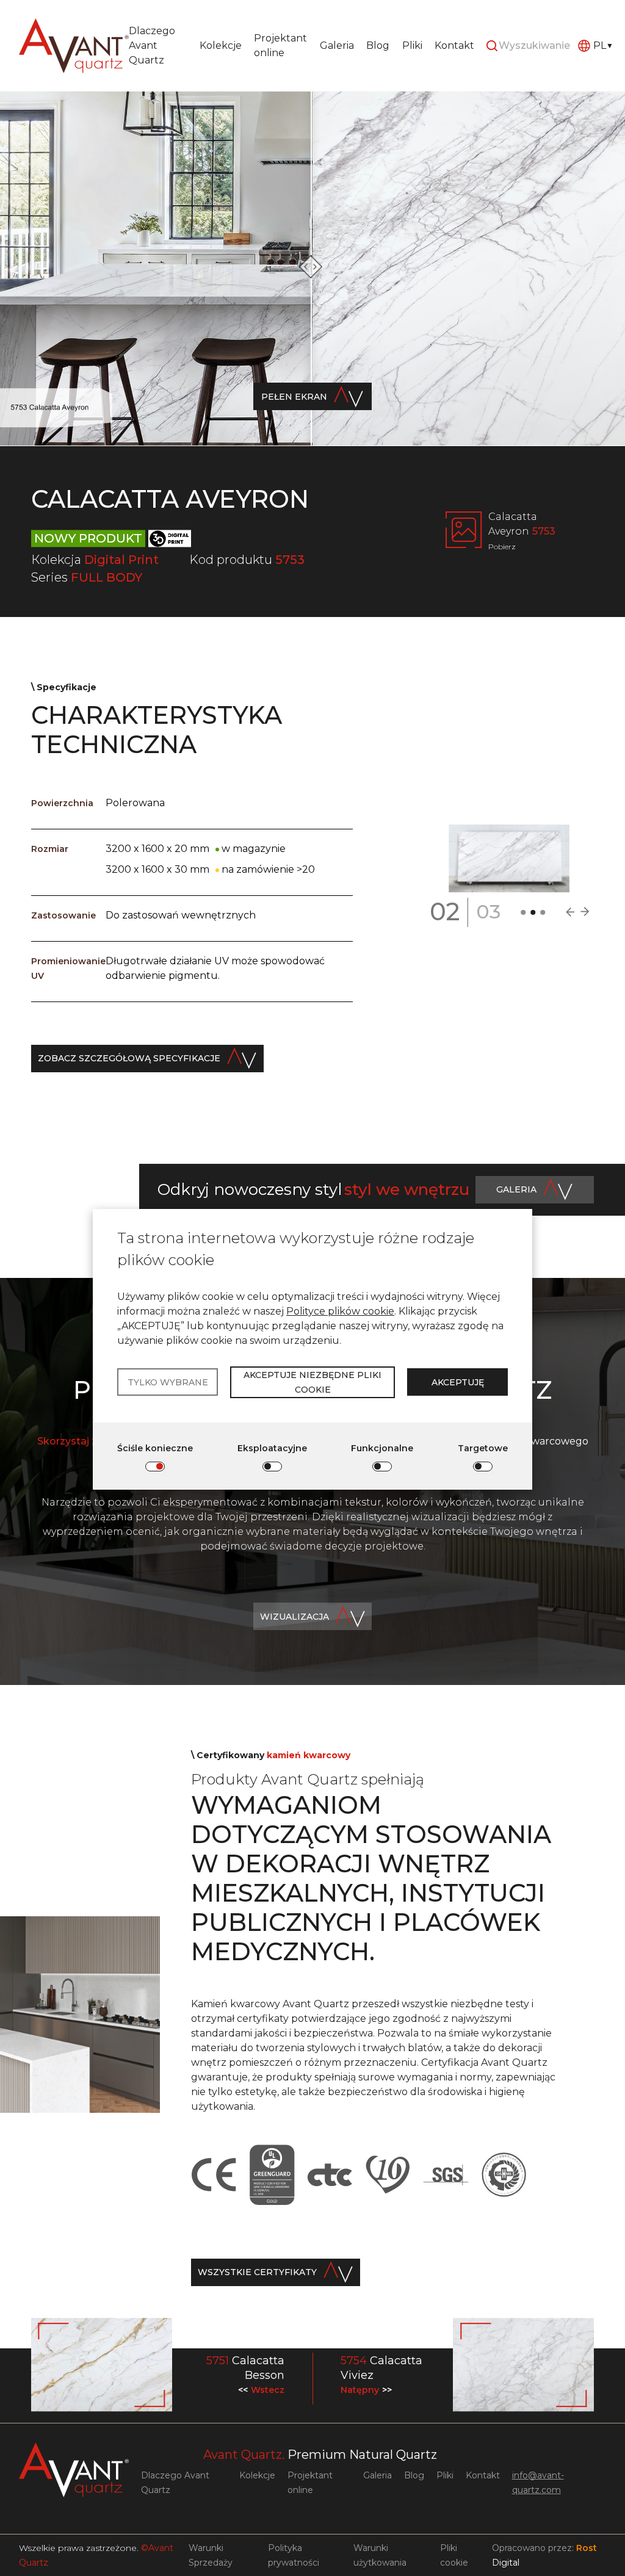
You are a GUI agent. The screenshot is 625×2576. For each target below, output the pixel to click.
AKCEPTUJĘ (458, 1382)
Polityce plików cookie (340, 1311)
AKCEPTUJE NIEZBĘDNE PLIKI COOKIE (312, 1382)
